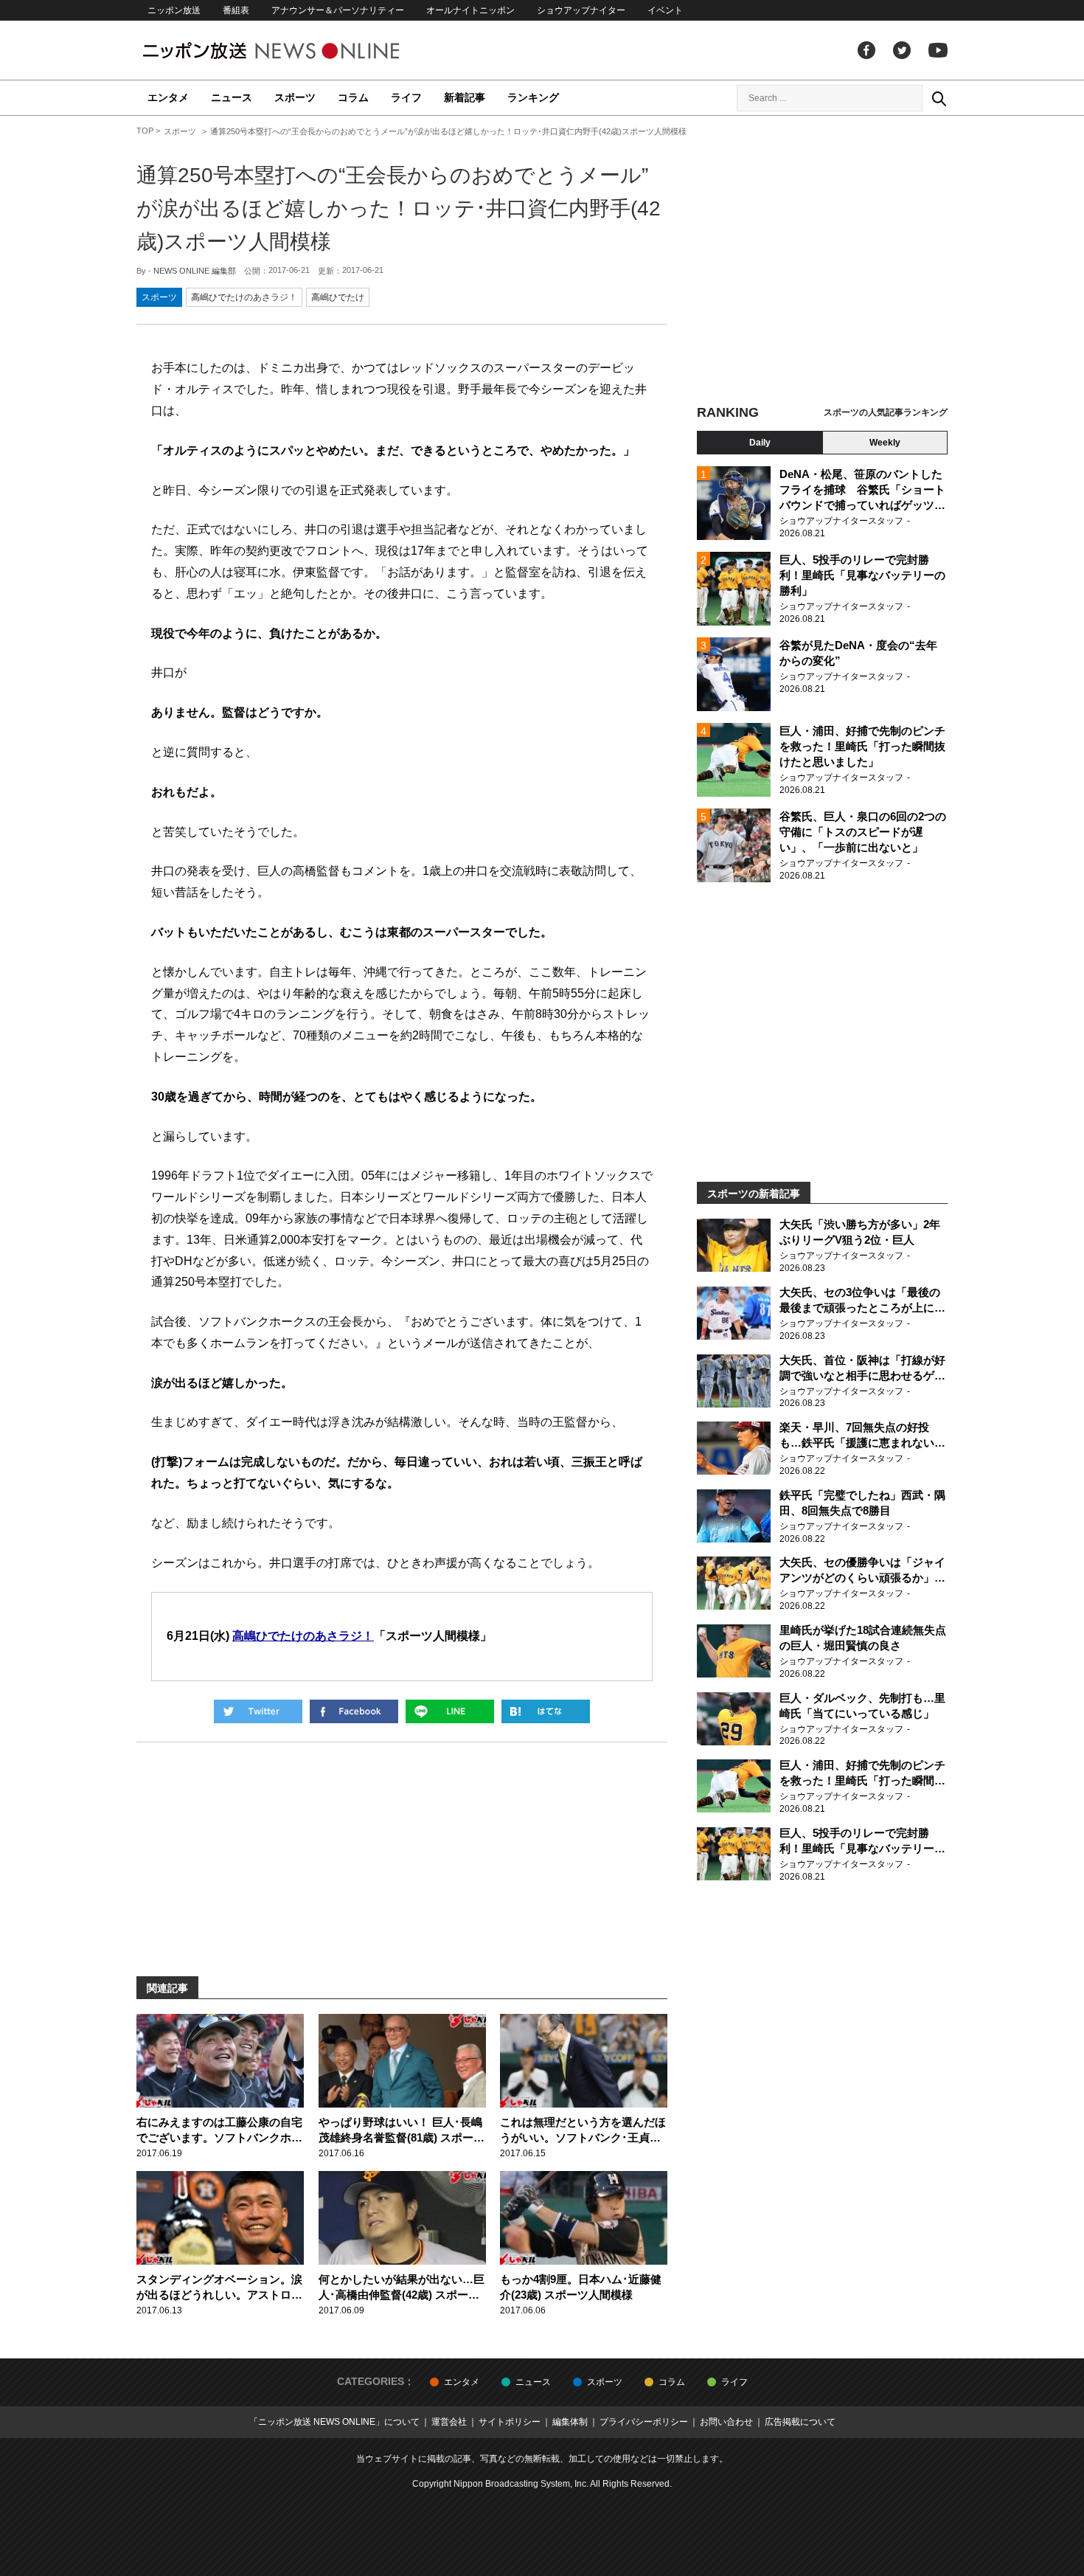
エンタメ (168, 97)
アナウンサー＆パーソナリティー (338, 10)
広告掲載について (800, 2422)
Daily (760, 443)
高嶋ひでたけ (338, 297)
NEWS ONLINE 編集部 (195, 271)
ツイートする (258, 1711)
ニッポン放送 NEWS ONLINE (299, 51)
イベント (665, 10)
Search (939, 98)
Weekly (885, 443)
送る (450, 1711)
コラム (353, 97)
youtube (938, 50)
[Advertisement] (822, 262)
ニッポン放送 (174, 10)
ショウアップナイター (581, 10)
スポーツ (295, 97)
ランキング (533, 97)
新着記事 (465, 97)
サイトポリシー (510, 2422)
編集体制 (570, 2422)
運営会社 (449, 2422)
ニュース (232, 97)
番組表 (236, 10)
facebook (866, 50)
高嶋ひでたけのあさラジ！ (244, 297)
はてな (546, 1711)
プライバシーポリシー (644, 2422)
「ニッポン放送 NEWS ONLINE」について (334, 2422)
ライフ (406, 97)
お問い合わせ (726, 2422)
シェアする (354, 1711)
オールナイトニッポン (470, 10)
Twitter (902, 50)
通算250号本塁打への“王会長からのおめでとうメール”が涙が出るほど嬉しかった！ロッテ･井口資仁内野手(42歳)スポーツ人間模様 (399, 208)
